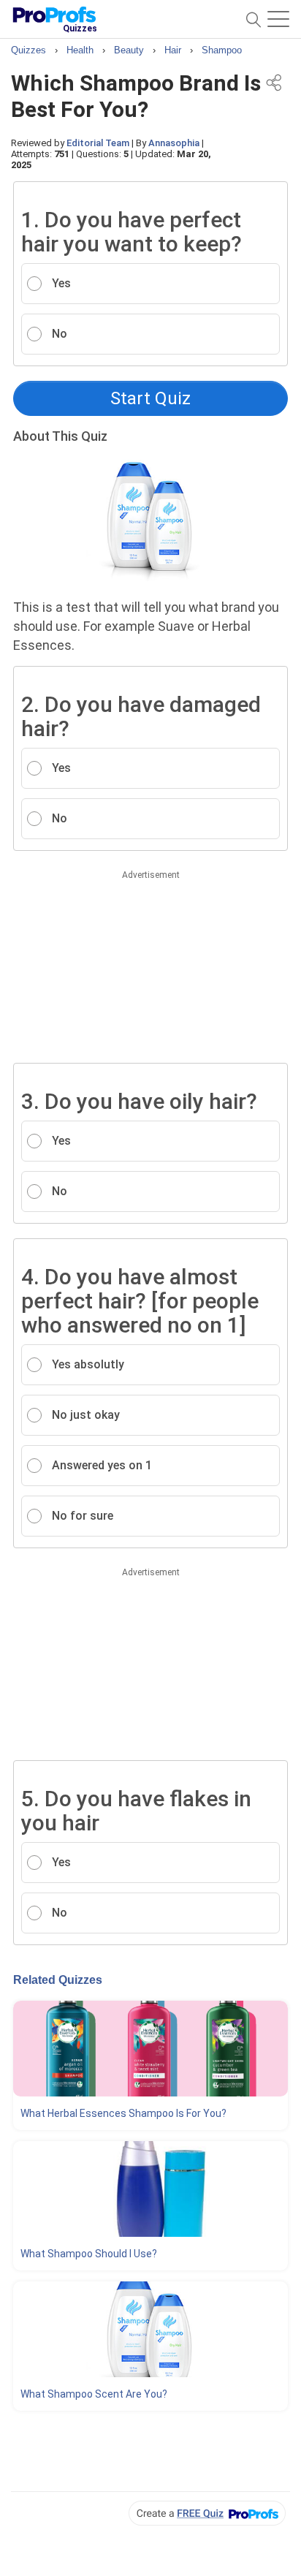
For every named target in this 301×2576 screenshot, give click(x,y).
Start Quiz (150, 398)
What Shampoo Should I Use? (89, 2254)
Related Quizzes (58, 1980)
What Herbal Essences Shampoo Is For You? (123, 2113)
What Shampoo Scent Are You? (94, 2394)
